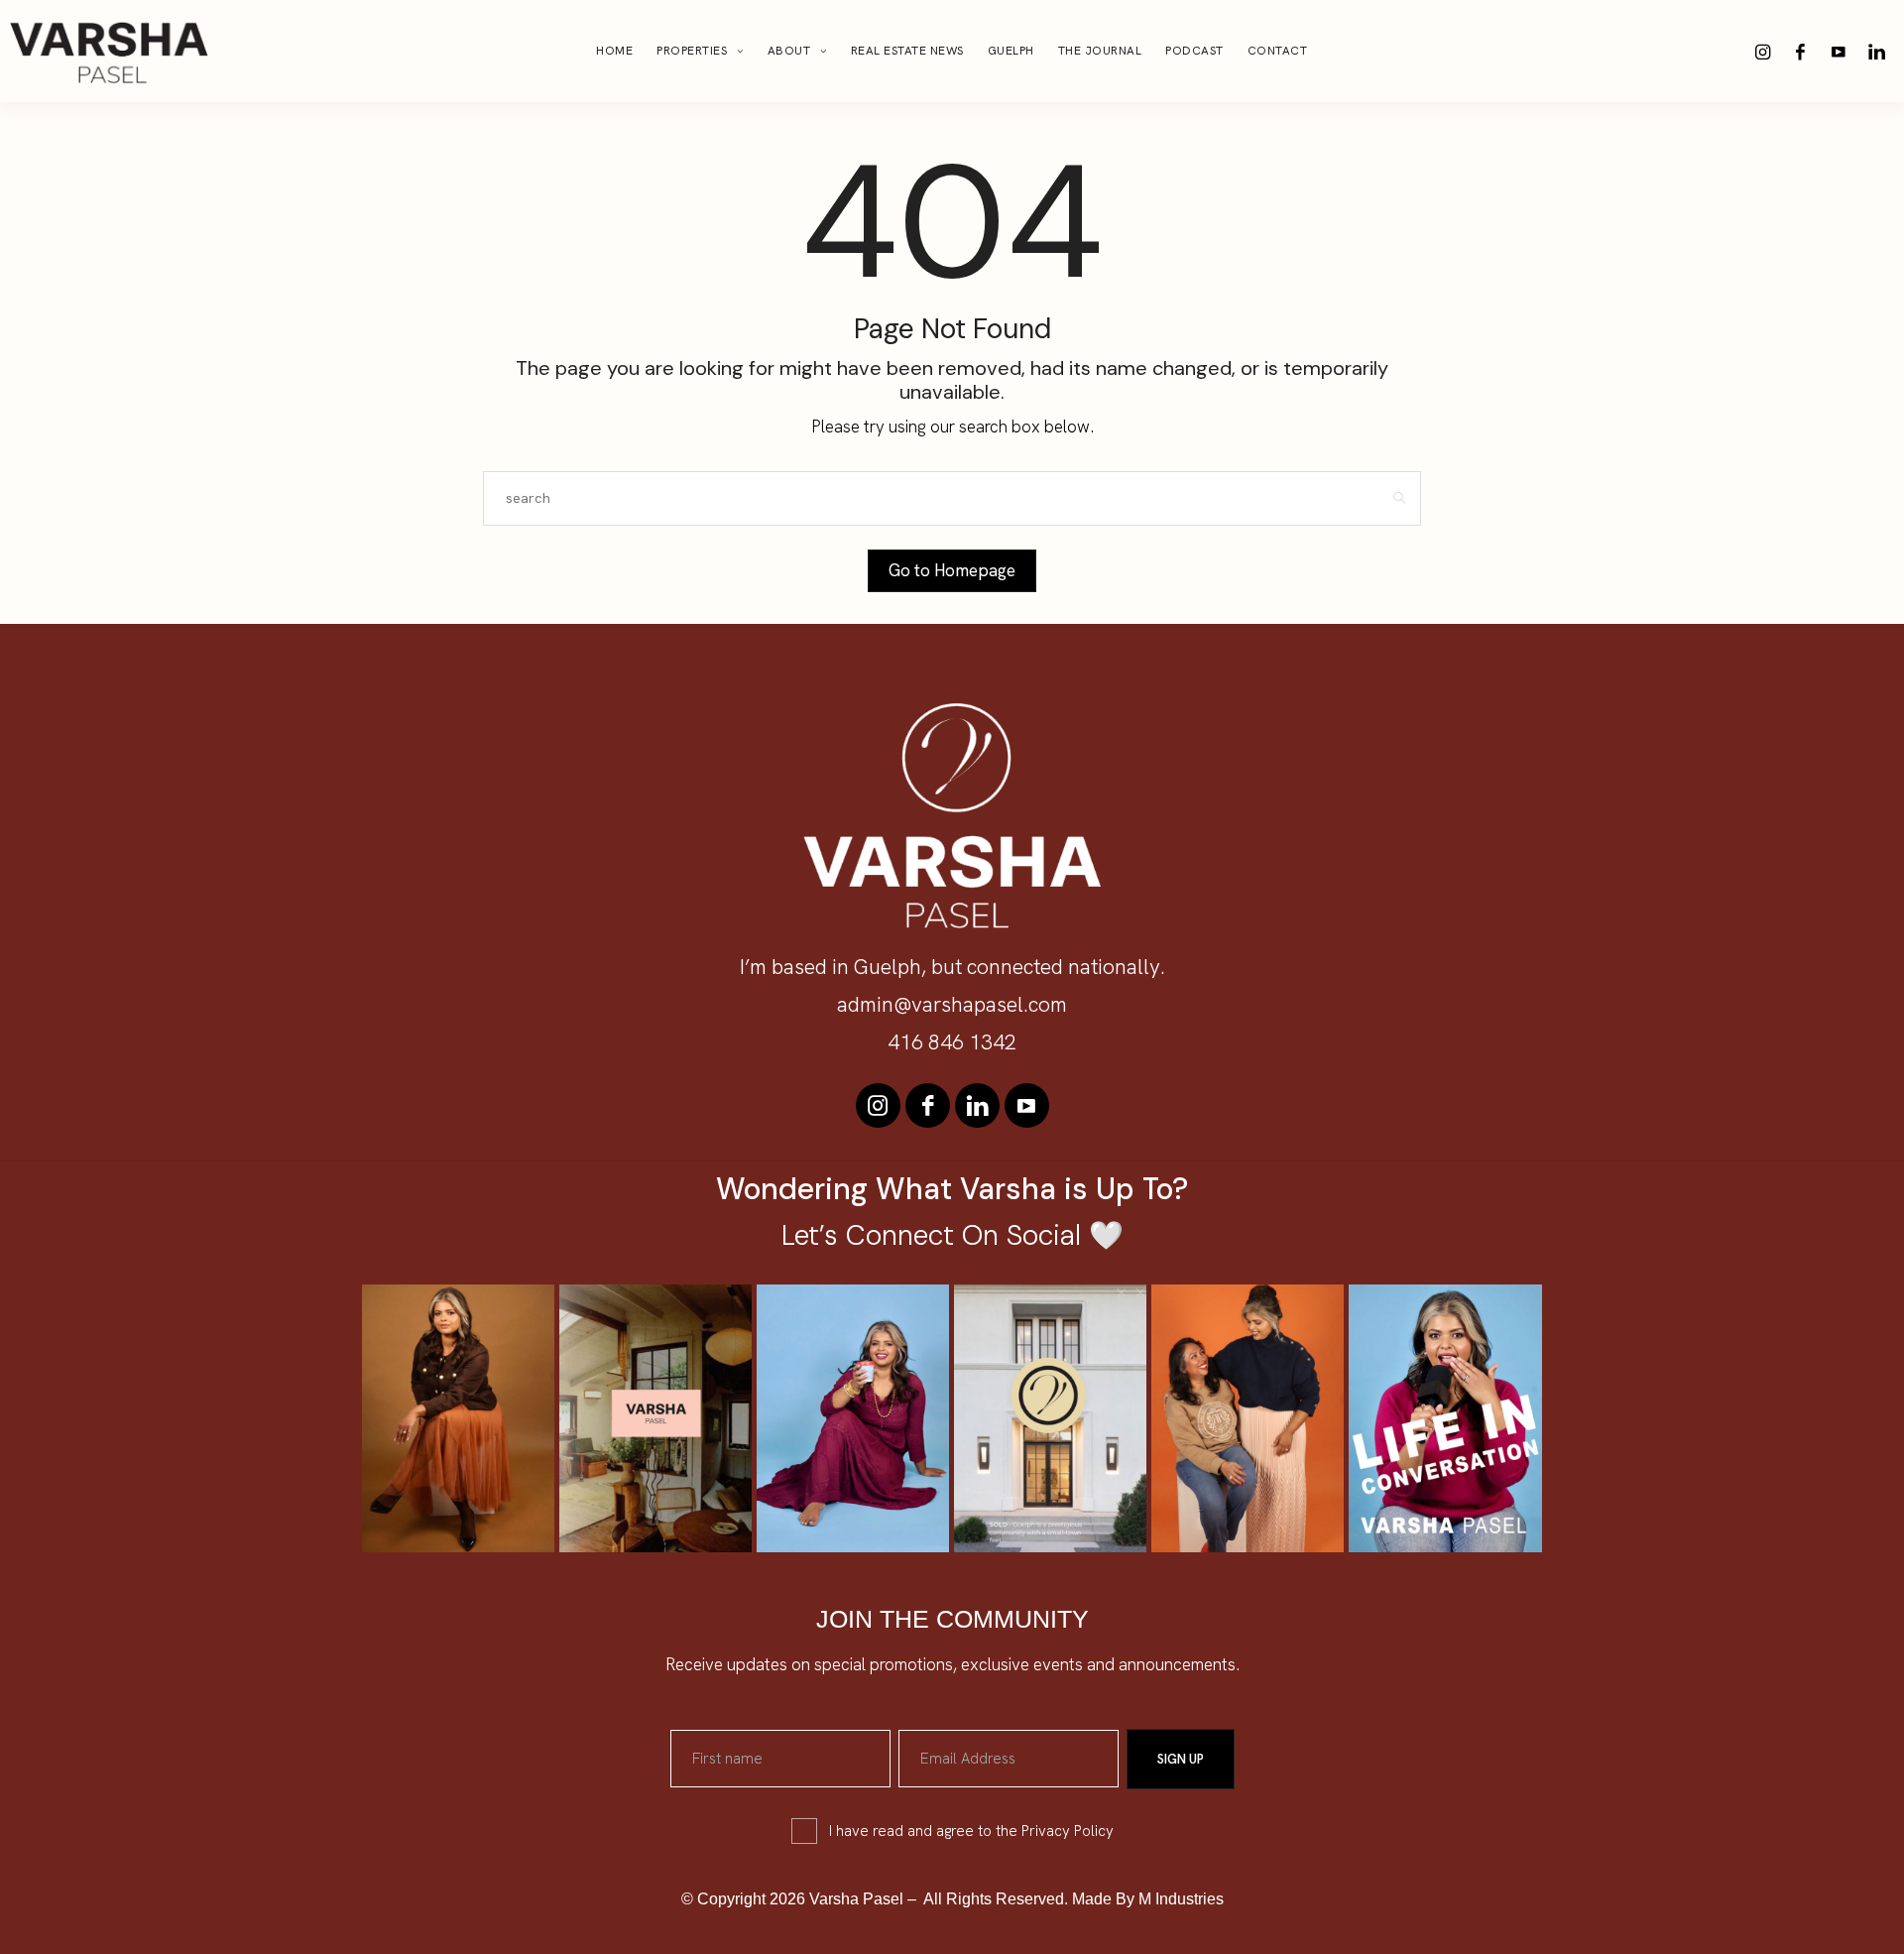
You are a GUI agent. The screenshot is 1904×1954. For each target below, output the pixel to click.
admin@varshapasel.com (952, 1004)
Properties (692, 51)
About (789, 51)
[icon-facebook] (1801, 52)
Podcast (1194, 51)
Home (614, 51)
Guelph (1011, 51)
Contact (1278, 51)
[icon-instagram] (1763, 52)
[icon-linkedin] (1876, 52)
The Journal (1100, 51)
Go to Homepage (952, 570)
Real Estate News (907, 51)
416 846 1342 (952, 1042)
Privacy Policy (1068, 1831)
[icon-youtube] (1839, 52)
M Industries (1181, 1899)
